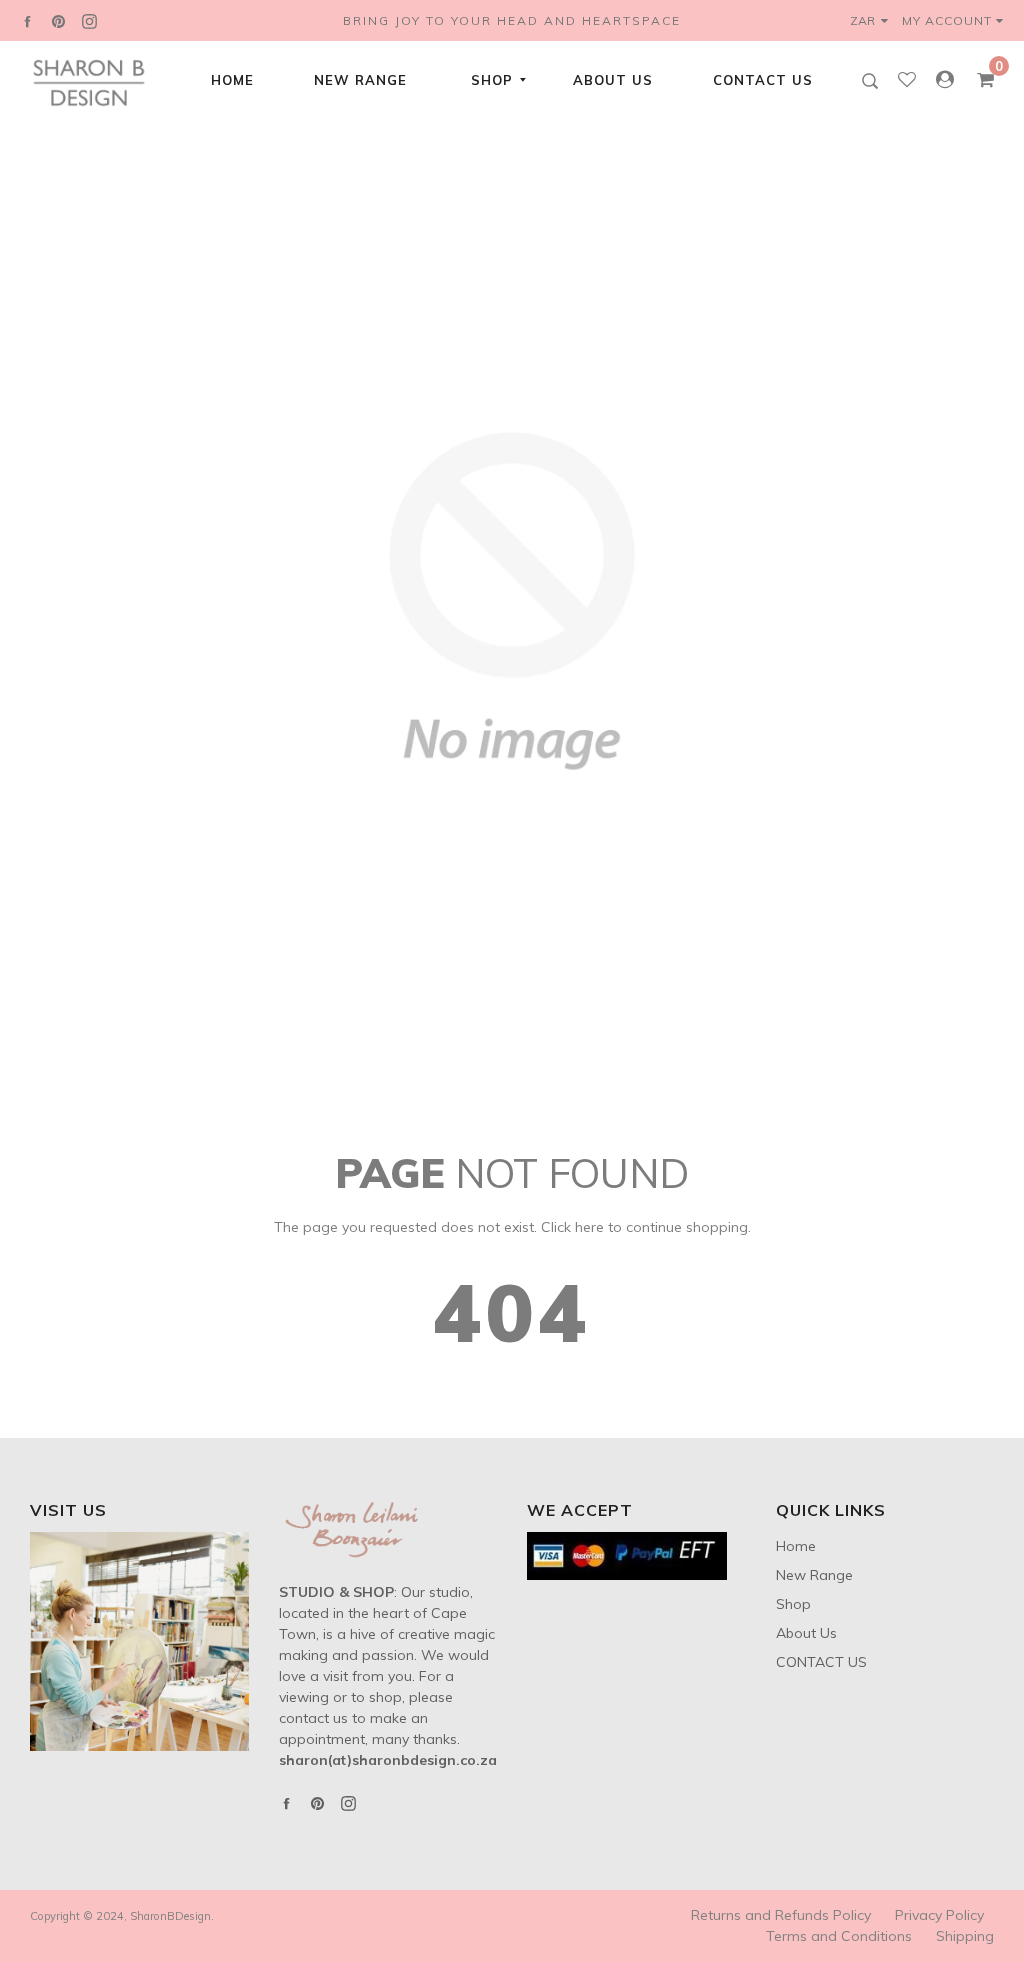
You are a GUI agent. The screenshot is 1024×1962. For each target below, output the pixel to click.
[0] (979, 80)
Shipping (965, 1936)
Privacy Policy (939, 1915)
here (589, 1227)
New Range (360, 80)
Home (232, 80)
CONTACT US (763, 80)
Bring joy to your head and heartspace (512, 20)
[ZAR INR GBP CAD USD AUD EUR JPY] (873, 20)
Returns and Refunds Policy (781, 1915)
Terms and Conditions (839, 1936)
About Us (613, 80)
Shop (492, 80)
